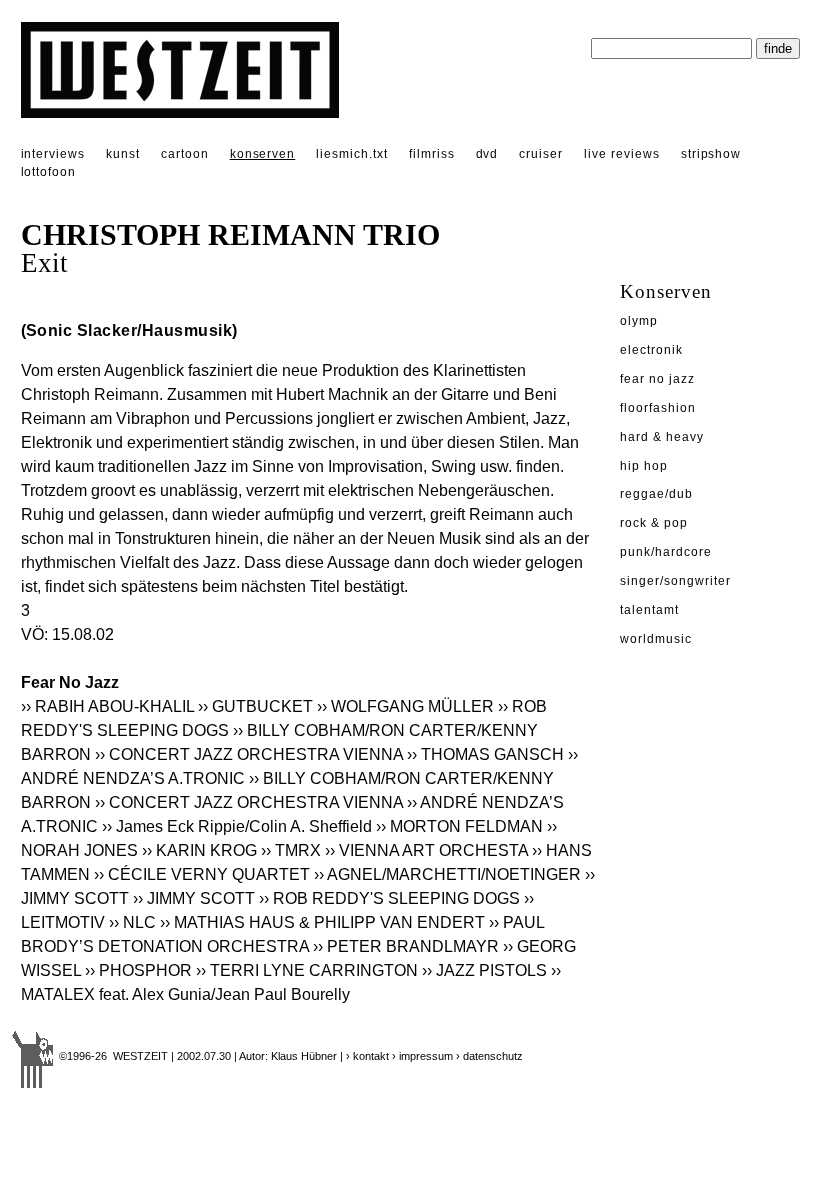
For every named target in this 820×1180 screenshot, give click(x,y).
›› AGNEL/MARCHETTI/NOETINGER (447, 874)
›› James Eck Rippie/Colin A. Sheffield (237, 826)
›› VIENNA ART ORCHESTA (426, 850)
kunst (123, 154)
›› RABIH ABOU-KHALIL (107, 706)
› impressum (422, 1056)
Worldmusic (656, 639)
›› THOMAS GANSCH (485, 754)
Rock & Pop (654, 523)
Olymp (639, 321)
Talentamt (649, 610)
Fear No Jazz (657, 379)
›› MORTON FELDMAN (459, 826)
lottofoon (49, 172)
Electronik (651, 350)
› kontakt (367, 1056)
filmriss (432, 154)
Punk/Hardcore (665, 552)
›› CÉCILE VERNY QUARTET (202, 874)
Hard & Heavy (662, 437)
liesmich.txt (352, 154)
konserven (263, 154)
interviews (53, 154)
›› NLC (132, 922)
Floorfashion (658, 408)
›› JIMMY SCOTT (194, 898)
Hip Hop (644, 466)
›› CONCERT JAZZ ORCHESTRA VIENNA (249, 754)
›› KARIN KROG (199, 850)
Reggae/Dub (656, 494)
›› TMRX (291, 850)
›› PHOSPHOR (138, 970)
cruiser (541, 154)
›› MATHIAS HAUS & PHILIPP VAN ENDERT (322, 922)
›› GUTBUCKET (255, 706)
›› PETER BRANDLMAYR (406, 946)
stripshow (711, 154)
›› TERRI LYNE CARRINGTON (307, 970)
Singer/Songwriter (675, 581)
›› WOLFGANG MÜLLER (405, 706)
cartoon (185, 154)
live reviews (622, 154)
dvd (487, 154)
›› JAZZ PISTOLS (484, 970)
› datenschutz (489, 1056)
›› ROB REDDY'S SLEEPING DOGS (389, 898)
